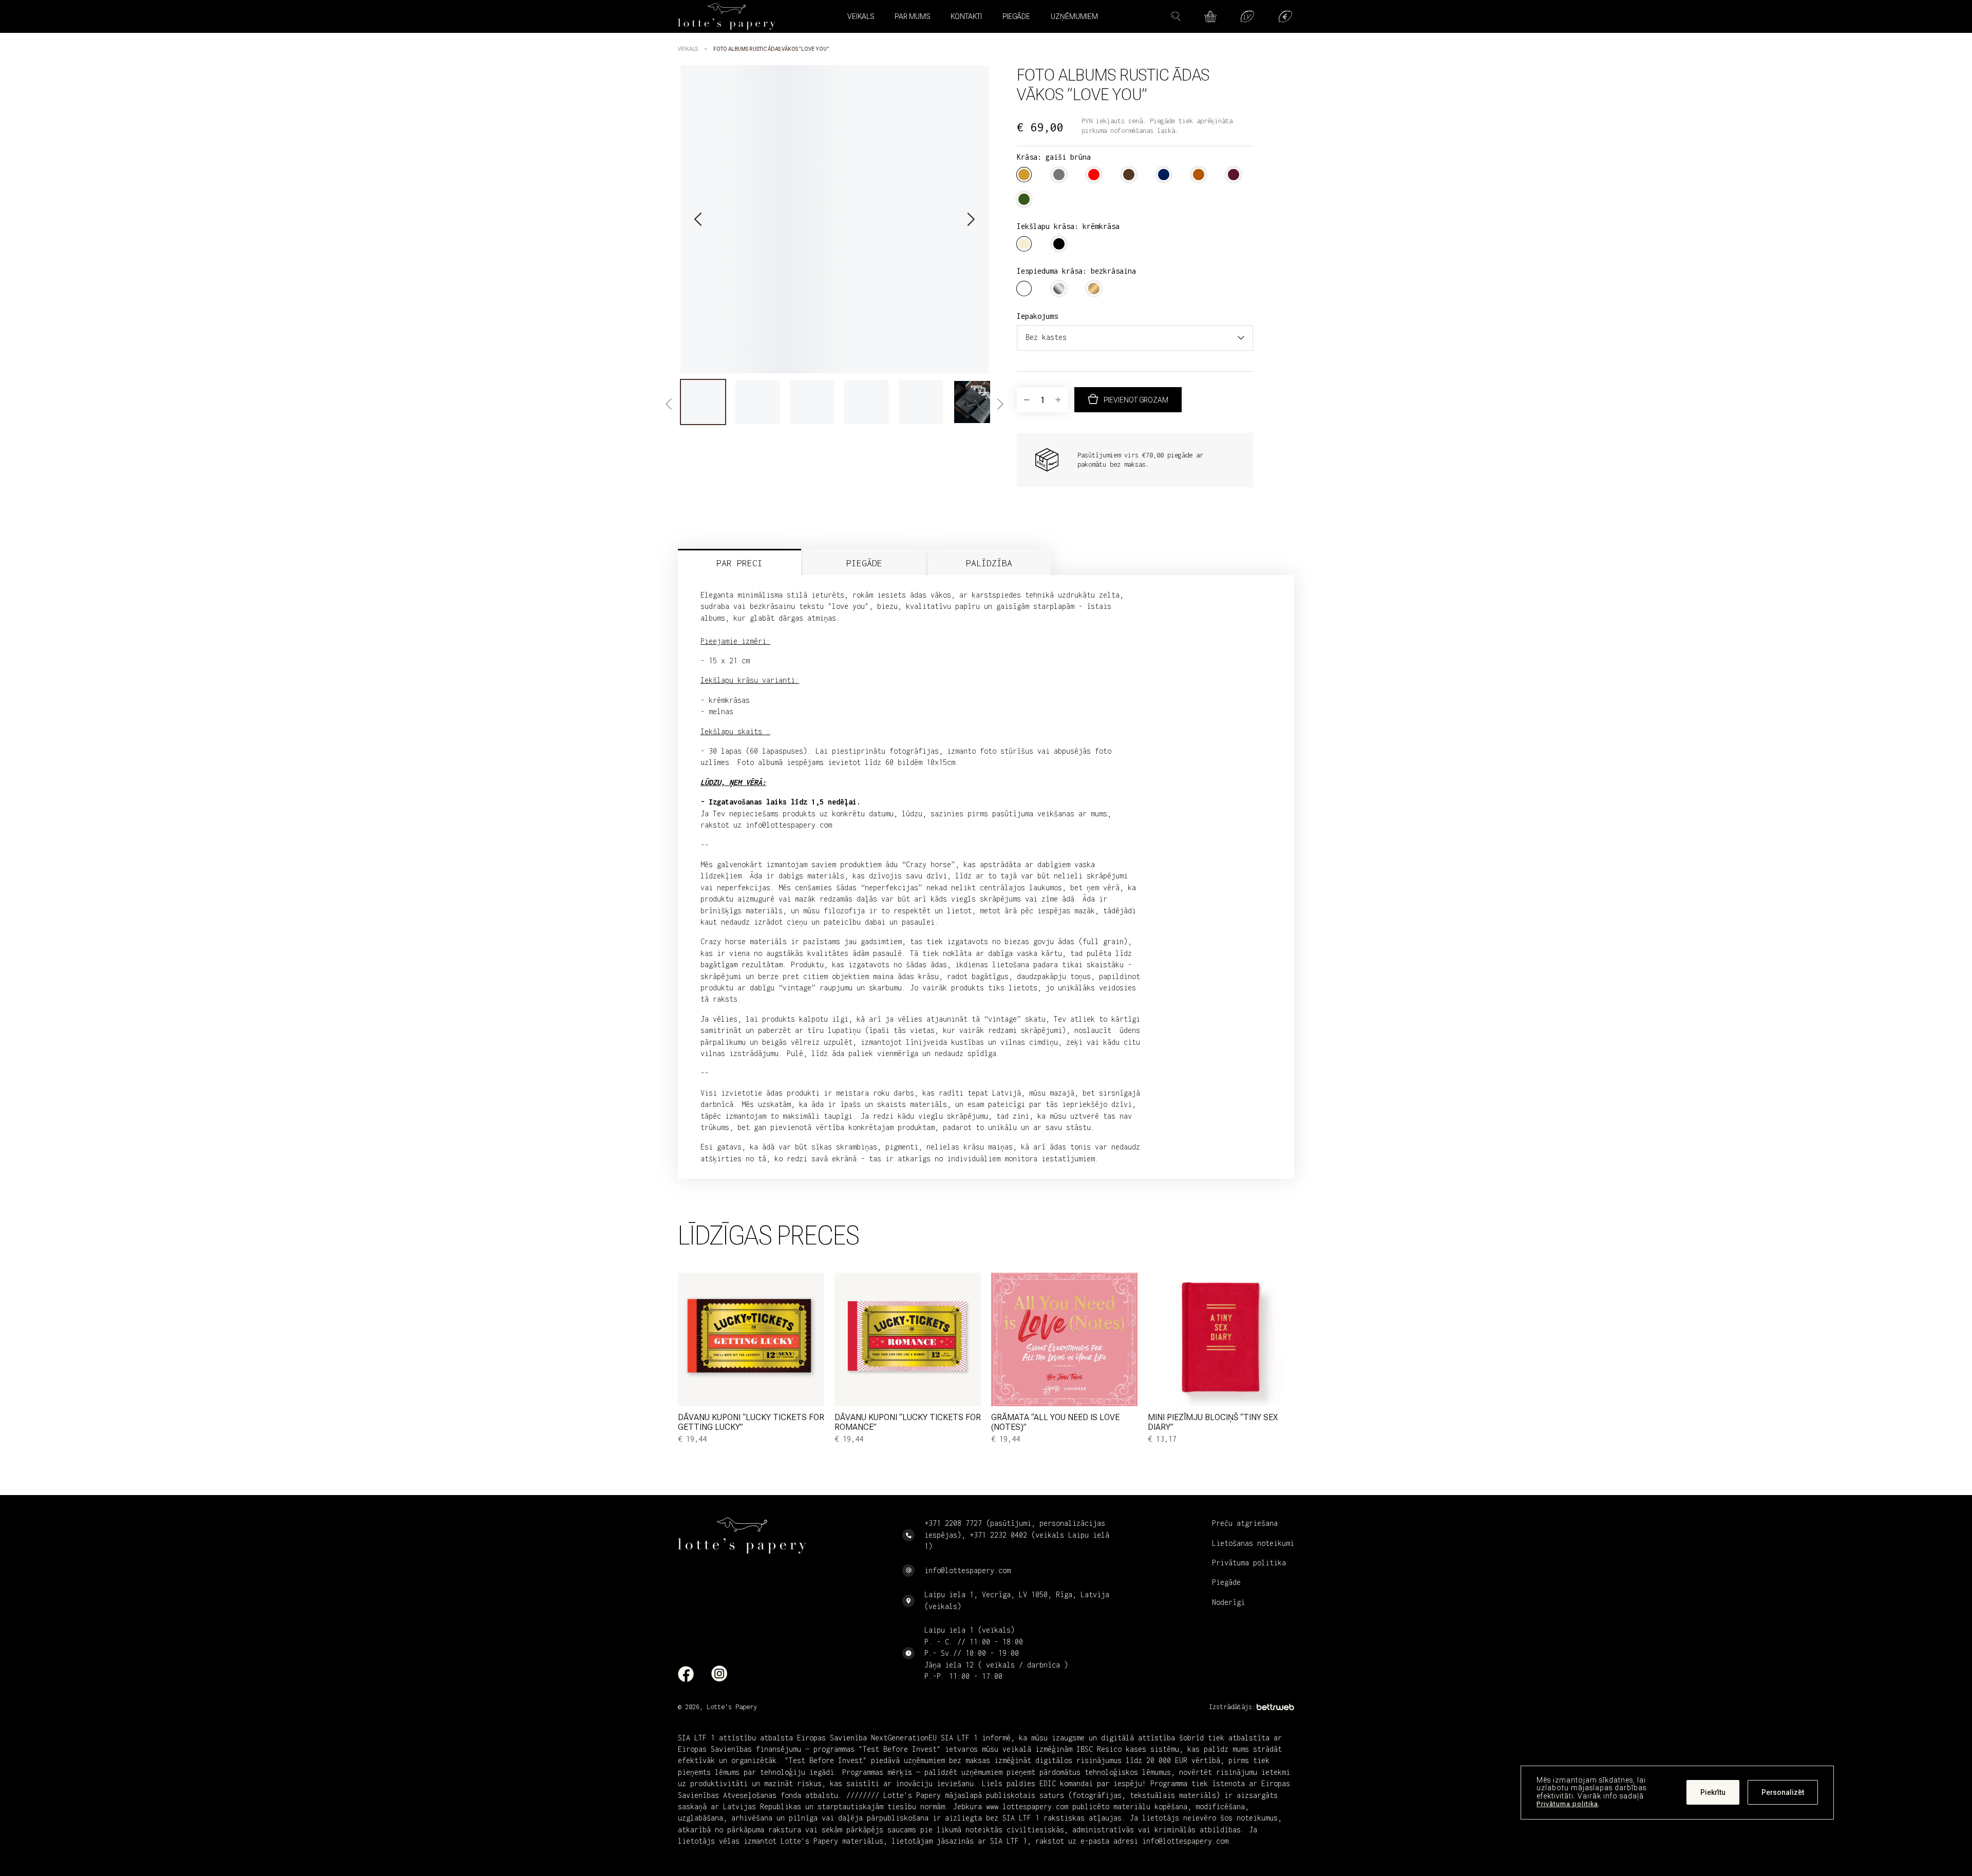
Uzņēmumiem (1074, 16)
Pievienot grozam (1136, 400)
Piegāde (1016, 16)
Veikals (688, 49)
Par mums (912, 16)
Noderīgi (1228, 1602)
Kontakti (966, 16)
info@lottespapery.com (968, 1570)
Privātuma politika (1567, 1804)
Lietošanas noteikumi (1253, 1543)
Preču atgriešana (1245, 1523)
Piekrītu (1713, 1793)
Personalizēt (1783, 1793)
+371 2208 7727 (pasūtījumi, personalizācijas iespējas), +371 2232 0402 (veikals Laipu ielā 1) (1017, 1535)
